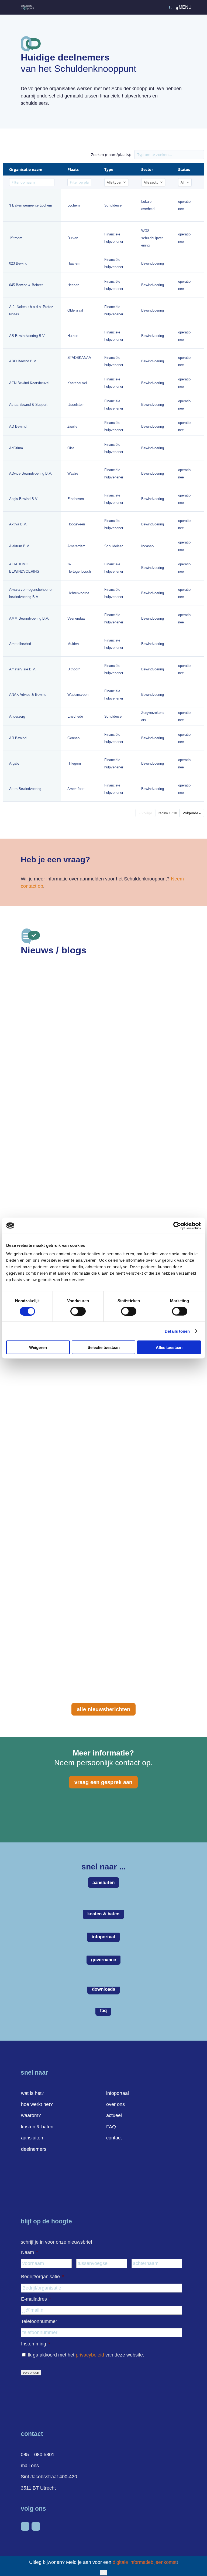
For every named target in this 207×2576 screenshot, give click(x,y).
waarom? (31, 2115)
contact (114, 2138)
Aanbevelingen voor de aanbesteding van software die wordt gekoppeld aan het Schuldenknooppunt (90, 1086)
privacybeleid (90, 2355)
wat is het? (33, 2093)
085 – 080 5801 (38, 2455)
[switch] (78, 1311)
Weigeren (38, 1347)
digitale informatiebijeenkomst (145, 2562)
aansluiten (103, 1883)
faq (103, 2011)
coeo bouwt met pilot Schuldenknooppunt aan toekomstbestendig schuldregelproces (98, 1631)
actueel (114, 2115)
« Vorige (145, 813)
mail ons (30, 2466)
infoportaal (103, 1937)
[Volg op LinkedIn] (25, 2526)
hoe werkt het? (37, 2104)
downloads (103, 1989)
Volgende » (192, 813)
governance (103, 1960)
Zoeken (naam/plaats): (111, 155)
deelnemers (34, 2149)
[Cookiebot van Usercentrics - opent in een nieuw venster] (177, 1225)
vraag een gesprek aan (103, 1782)
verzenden (31, 2373)
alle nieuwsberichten (103, 1709)
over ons (115, 2104)
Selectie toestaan (104, 1347)
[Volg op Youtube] (36, 2526)
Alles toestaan (169, 1347)
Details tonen (177, 1331)
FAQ (111, 2127)
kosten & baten (103, 1914)
